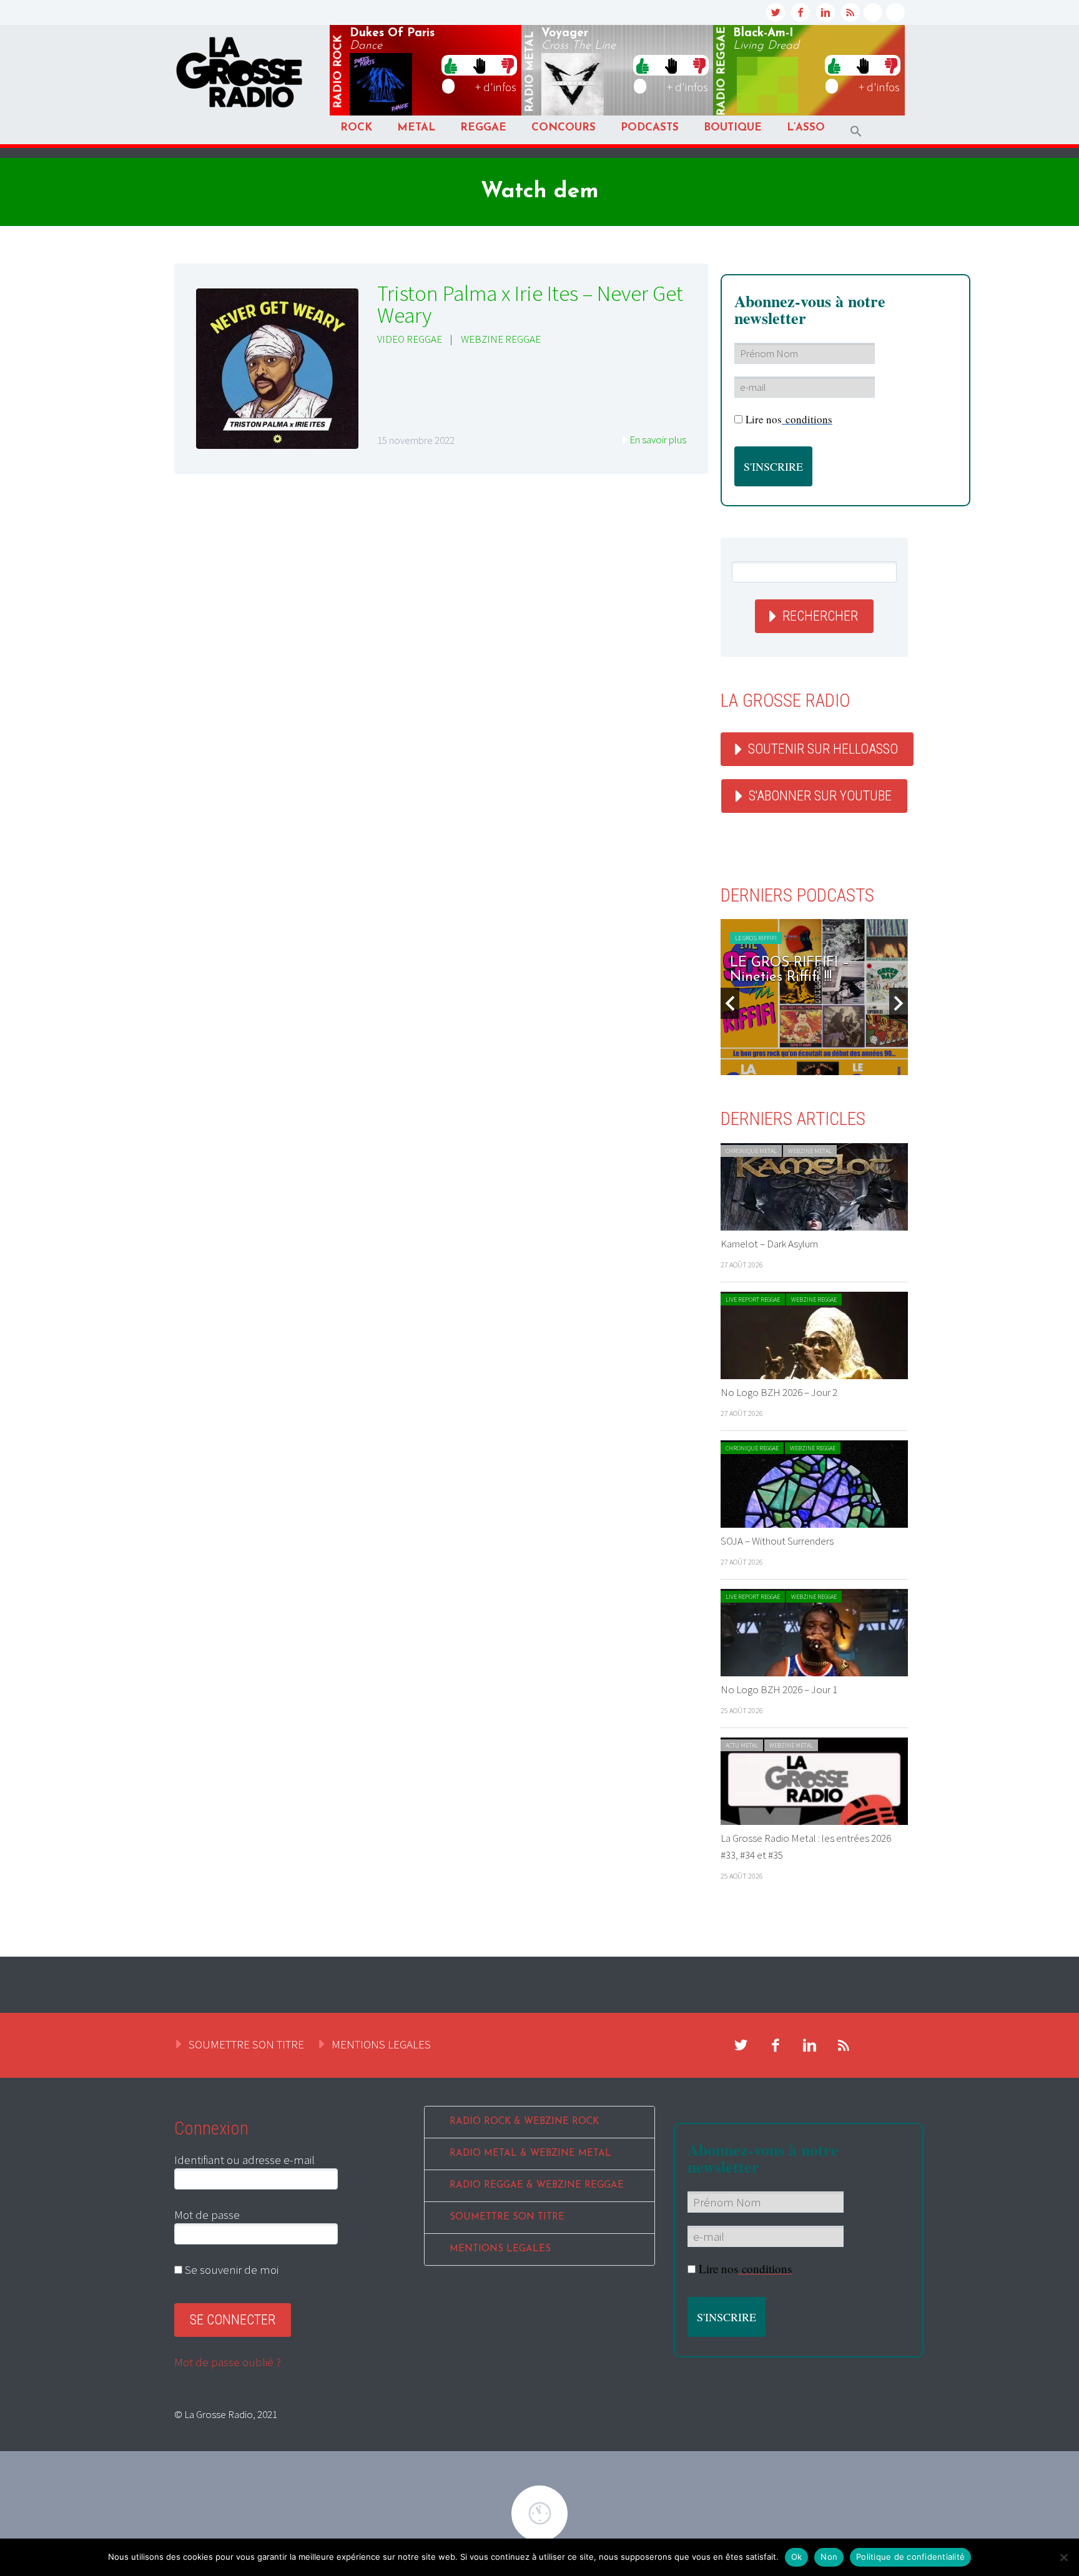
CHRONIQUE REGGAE (752, 1448)
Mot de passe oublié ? (228, 2362)
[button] (856, 131)
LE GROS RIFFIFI (756, 938)
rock (338, 72)
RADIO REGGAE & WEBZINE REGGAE (537, 2185)
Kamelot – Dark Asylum (769, 1244)
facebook (801, 12)
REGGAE (483, 128)
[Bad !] (508, 65)
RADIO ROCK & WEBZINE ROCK (524, 2122)
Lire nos (789, 419)
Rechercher (820, 616)
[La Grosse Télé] (873, 12)
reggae (722, 71)
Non (829, 2557)
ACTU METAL (742, 1745)
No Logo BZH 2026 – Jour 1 (779, 1689)
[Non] (1063, 2557)
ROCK (356, 128)
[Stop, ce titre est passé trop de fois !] (479, 65)
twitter (776, 12)
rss (850, 12)
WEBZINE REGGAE (501, 339)
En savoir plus (658, 440)
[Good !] (451, 65)
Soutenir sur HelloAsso (823, 749)
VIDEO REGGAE (410, 339)
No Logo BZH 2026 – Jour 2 (779, 1392)
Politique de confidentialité (910, 2557)
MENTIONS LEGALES (381, 2044)
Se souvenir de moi (230, 2269)
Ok (797, 2557)
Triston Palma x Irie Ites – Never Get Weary (530, 304)
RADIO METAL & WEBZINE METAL (530, 2154)
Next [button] (899, 1003)
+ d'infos (496, 87)
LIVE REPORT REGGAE (753, 1300)
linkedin (825, 12)
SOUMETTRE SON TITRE (246, 2044)
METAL (416, 128)
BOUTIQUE (733, 128)
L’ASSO (806, 128)
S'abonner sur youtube (820, 796)
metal (530, 72)
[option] (814, 997)
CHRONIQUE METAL (751, 1151)
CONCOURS (564, 128)
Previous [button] (730, 1003)
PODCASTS (650, 128)
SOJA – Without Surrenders (777, 1541)
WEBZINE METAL (810, 1151)
